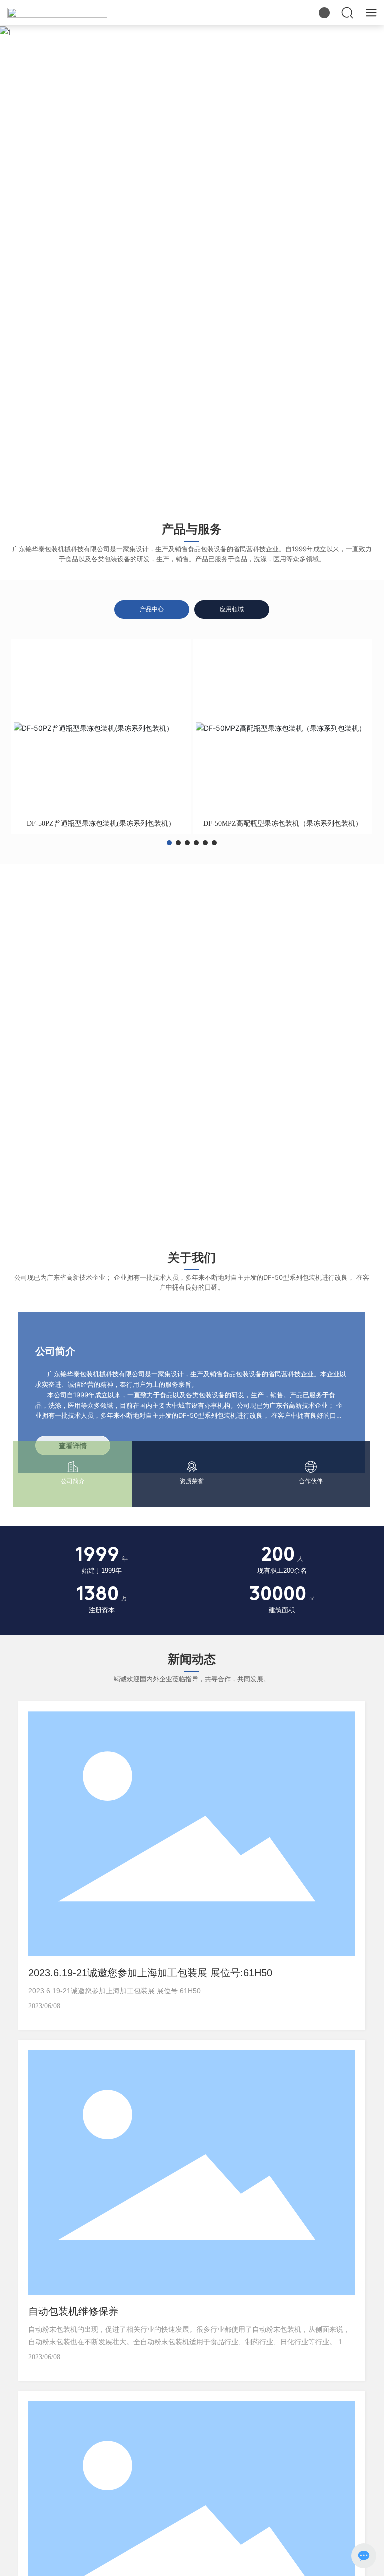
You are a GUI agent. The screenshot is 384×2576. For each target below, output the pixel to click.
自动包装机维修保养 (73, 2311)
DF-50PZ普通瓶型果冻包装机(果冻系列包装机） (101, 824)
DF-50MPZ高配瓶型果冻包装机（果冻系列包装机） (283, 824)
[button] (186, 495)
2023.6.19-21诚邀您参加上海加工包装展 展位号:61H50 (150, 1973)
